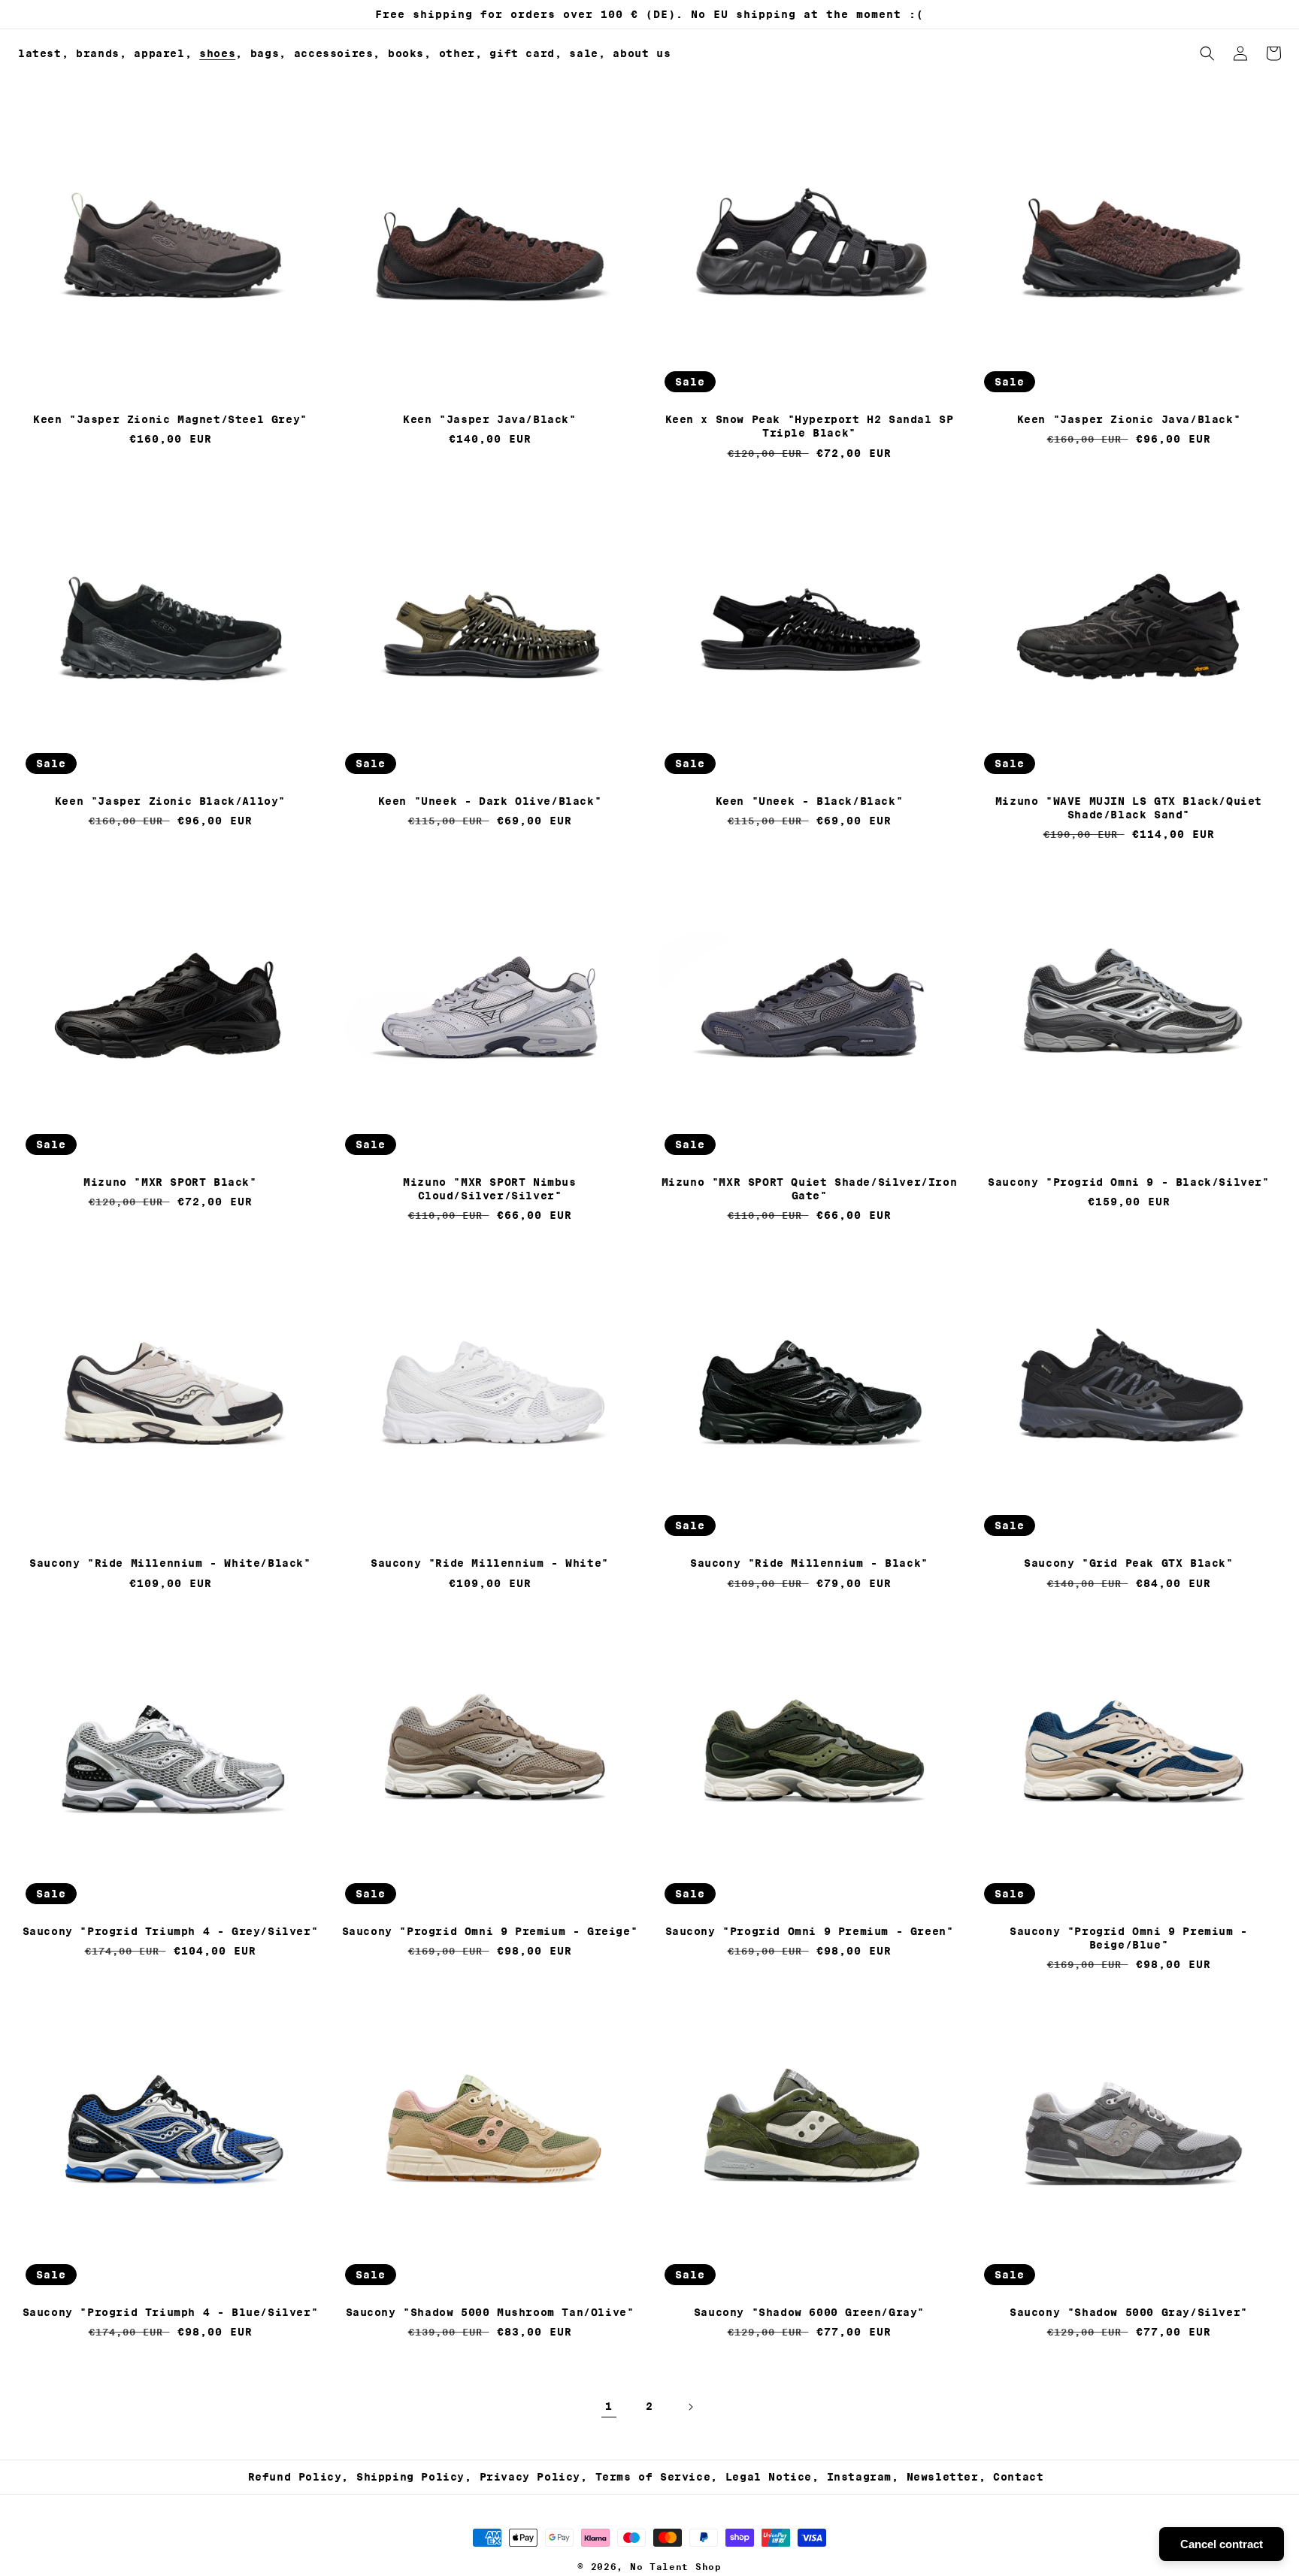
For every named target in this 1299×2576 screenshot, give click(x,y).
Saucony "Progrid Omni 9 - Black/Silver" (1128, 1182)
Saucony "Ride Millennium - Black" (809, 1563)
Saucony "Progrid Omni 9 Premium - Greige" (490, 1931)
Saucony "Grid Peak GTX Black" (1128, 1563)
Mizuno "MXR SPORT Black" (170, 1182)
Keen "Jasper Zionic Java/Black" (1129, 419)
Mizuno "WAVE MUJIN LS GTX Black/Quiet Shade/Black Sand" (1129, 808)
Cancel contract (1222, 2544)
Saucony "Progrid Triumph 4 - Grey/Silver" (171, 1931)
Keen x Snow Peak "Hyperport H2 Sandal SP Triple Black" (810, 426)
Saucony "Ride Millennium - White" (490, 1563)
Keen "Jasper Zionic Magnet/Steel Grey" (170, 419)
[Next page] (690, 2407)
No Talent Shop (676, 2567)
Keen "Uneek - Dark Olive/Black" (490, 801)
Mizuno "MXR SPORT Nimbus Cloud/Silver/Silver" (489, 1189)
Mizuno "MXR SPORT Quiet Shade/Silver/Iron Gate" (810, 1189)
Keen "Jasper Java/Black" (489, 419)
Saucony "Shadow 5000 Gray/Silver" (1129, 2312)
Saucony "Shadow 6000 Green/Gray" (809, 2312)
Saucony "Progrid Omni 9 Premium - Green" (810, 1931)
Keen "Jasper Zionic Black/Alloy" (170, 801)
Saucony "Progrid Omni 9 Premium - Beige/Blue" (1129, 1938)
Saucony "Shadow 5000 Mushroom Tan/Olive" (490, 2312)
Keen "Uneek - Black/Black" (810, 801)
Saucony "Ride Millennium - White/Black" (170, 1563)
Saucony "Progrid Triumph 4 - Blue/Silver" (171, 2312)
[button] (101, 53)
